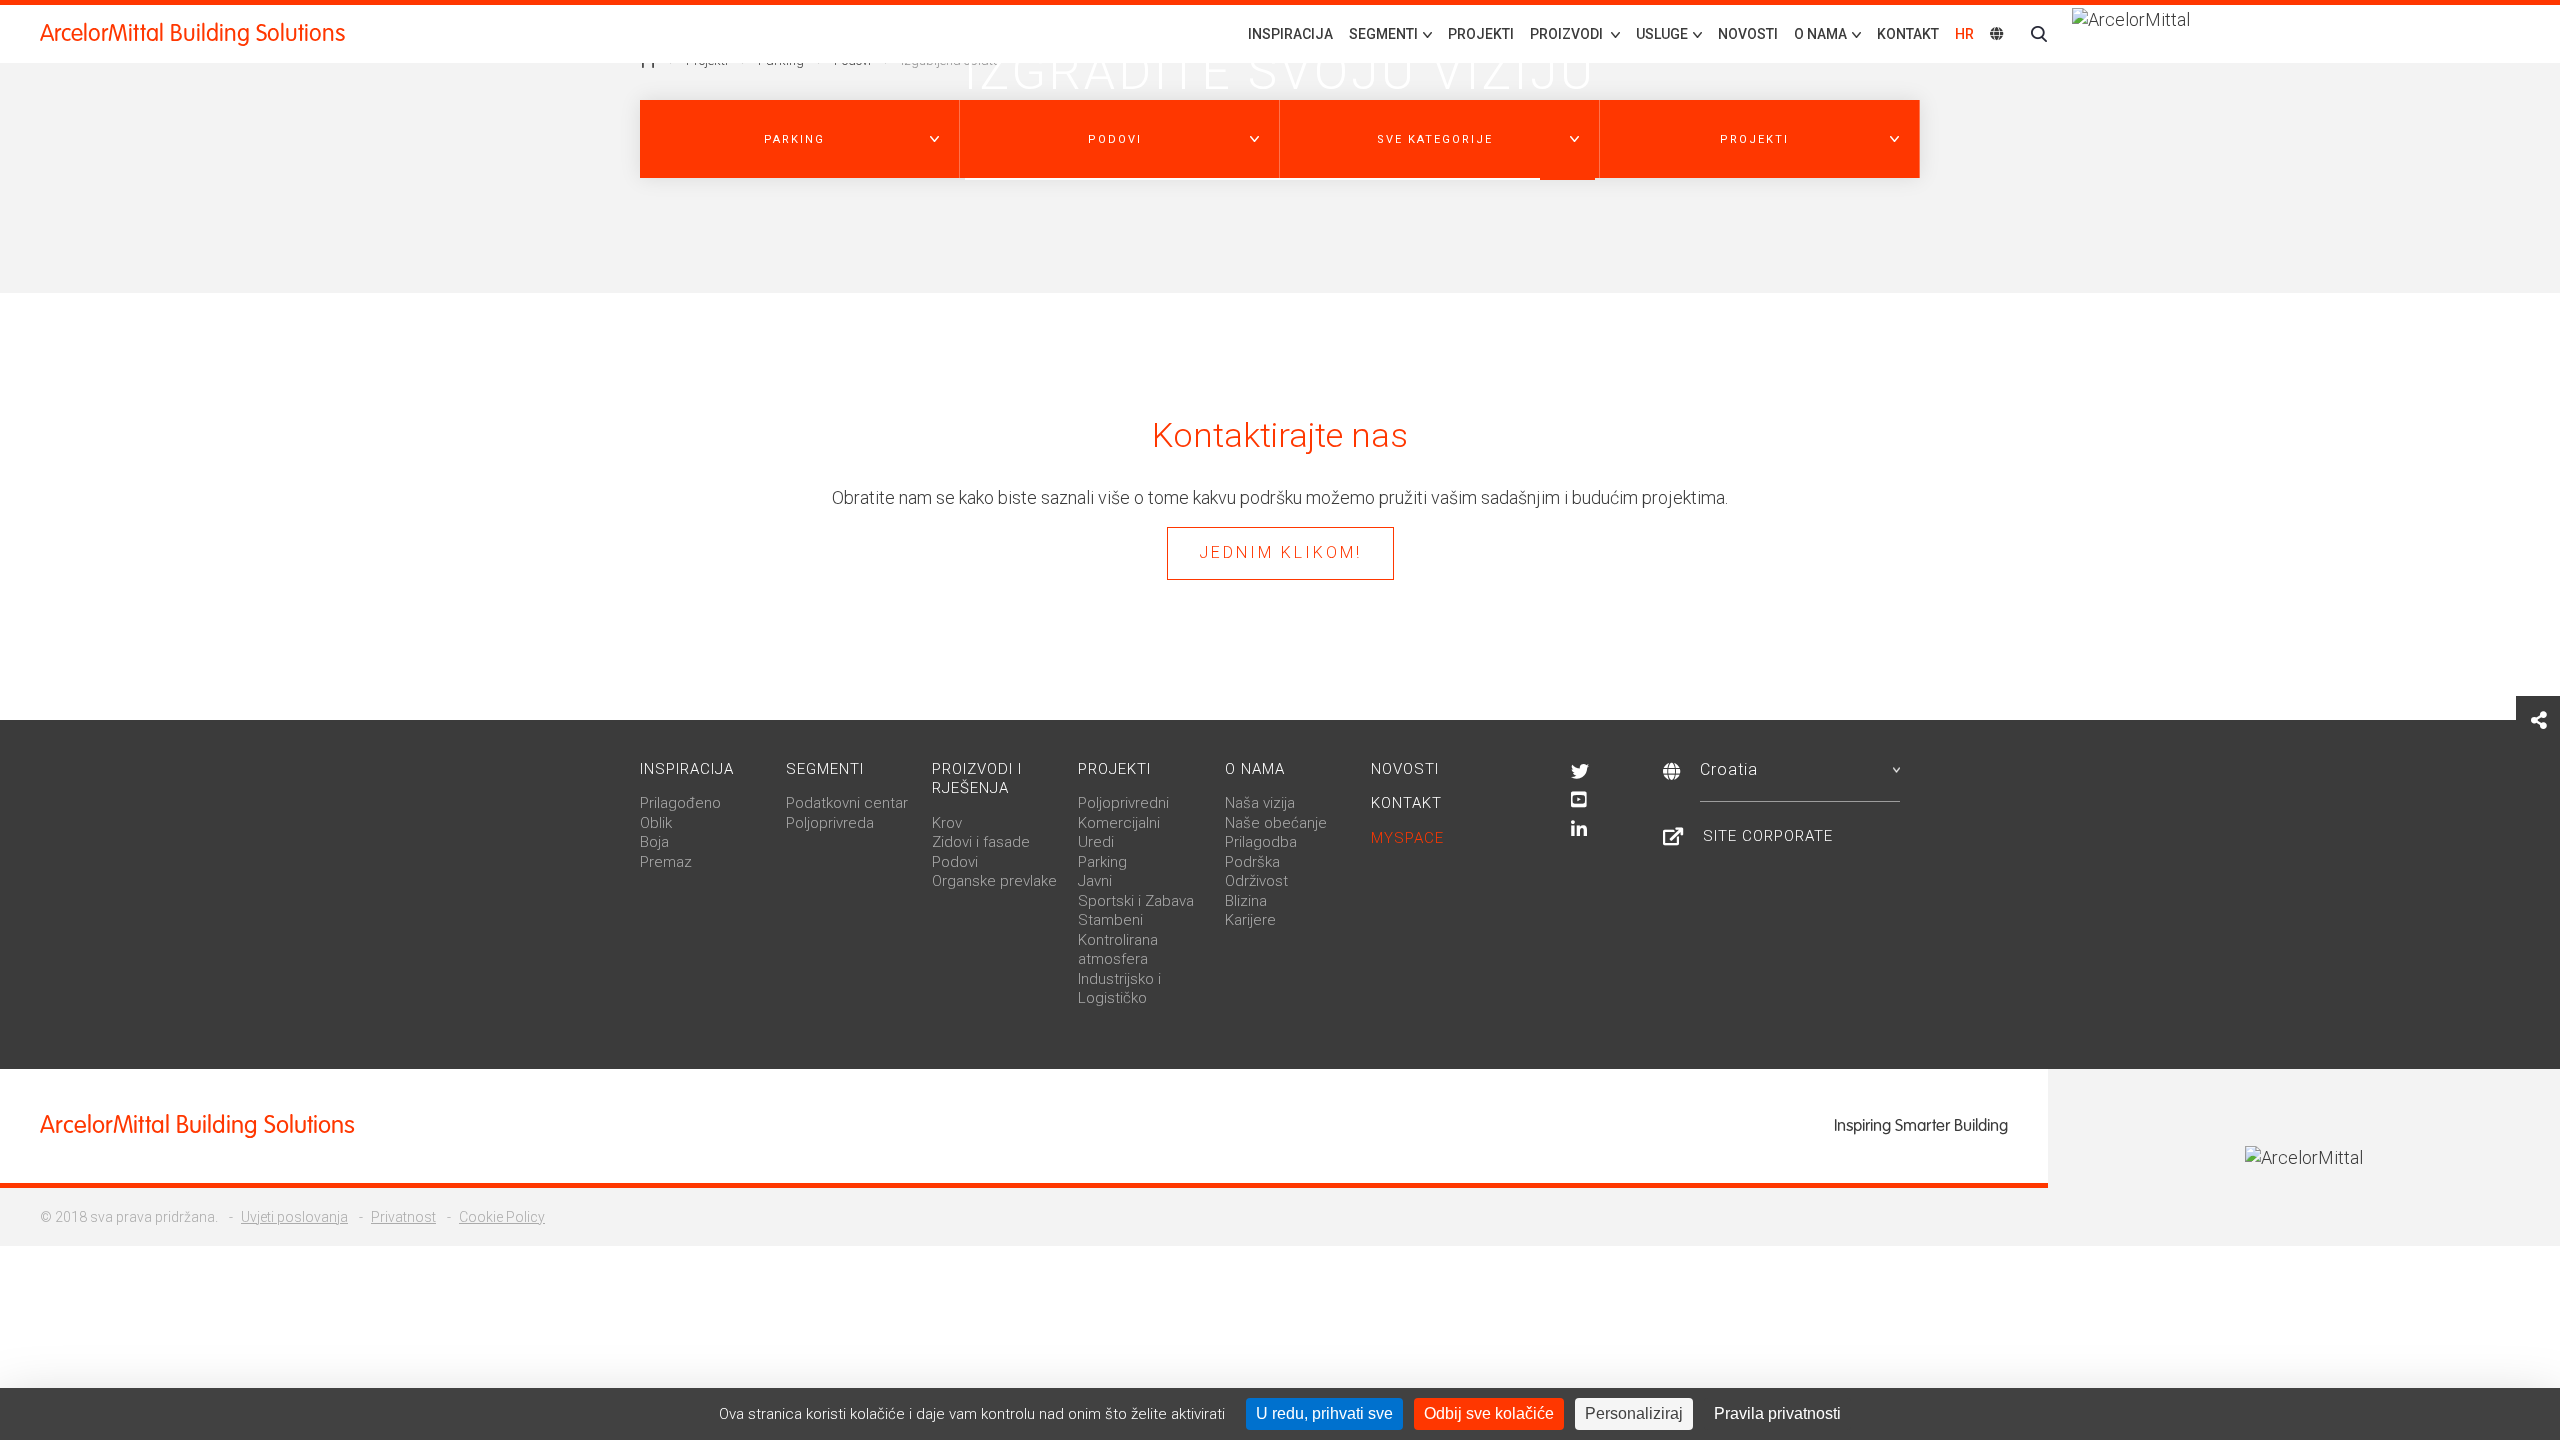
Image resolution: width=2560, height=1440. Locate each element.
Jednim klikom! (1280, 552)
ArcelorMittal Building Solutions (192, 33)
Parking (1102, 862)
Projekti (1481, 34)
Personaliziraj (1634, 1413)
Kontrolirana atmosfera (1118, 950)
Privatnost (403, 1217)
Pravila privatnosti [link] (1777, 1413)
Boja (654, 842)
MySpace (1407, 838)
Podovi (955, 862)
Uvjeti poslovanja (294, 1217)
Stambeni (1110, 920)
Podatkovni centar (847, 803)
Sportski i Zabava (1136, 901)
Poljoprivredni (1123, 803)
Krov (947, 823)
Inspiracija (1290, 34)
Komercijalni (1119, 823)
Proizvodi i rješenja (977, 779)
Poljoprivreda (830, 823)
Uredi (1096, 842)
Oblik (656, 823)
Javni (1095, 881)
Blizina (1246, 901)
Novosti (1748, 34)
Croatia (1729, 769)
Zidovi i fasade (981, 842)
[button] (800, 139)
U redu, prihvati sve (1324, 1413)
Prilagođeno (680, 803)
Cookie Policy (502, 1217)
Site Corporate (1768, 836)
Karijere (1250, 920)
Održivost (1256, 881)
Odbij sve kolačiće (1489, 1413)
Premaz (666, 862)
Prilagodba (1261, 842)
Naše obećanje (1276, 823)
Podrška (1252, 862)
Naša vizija (1260, 803)
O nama (1255, 769)
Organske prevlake (994, 881)
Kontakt (1908, 34)
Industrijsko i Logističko (1119, 989)
